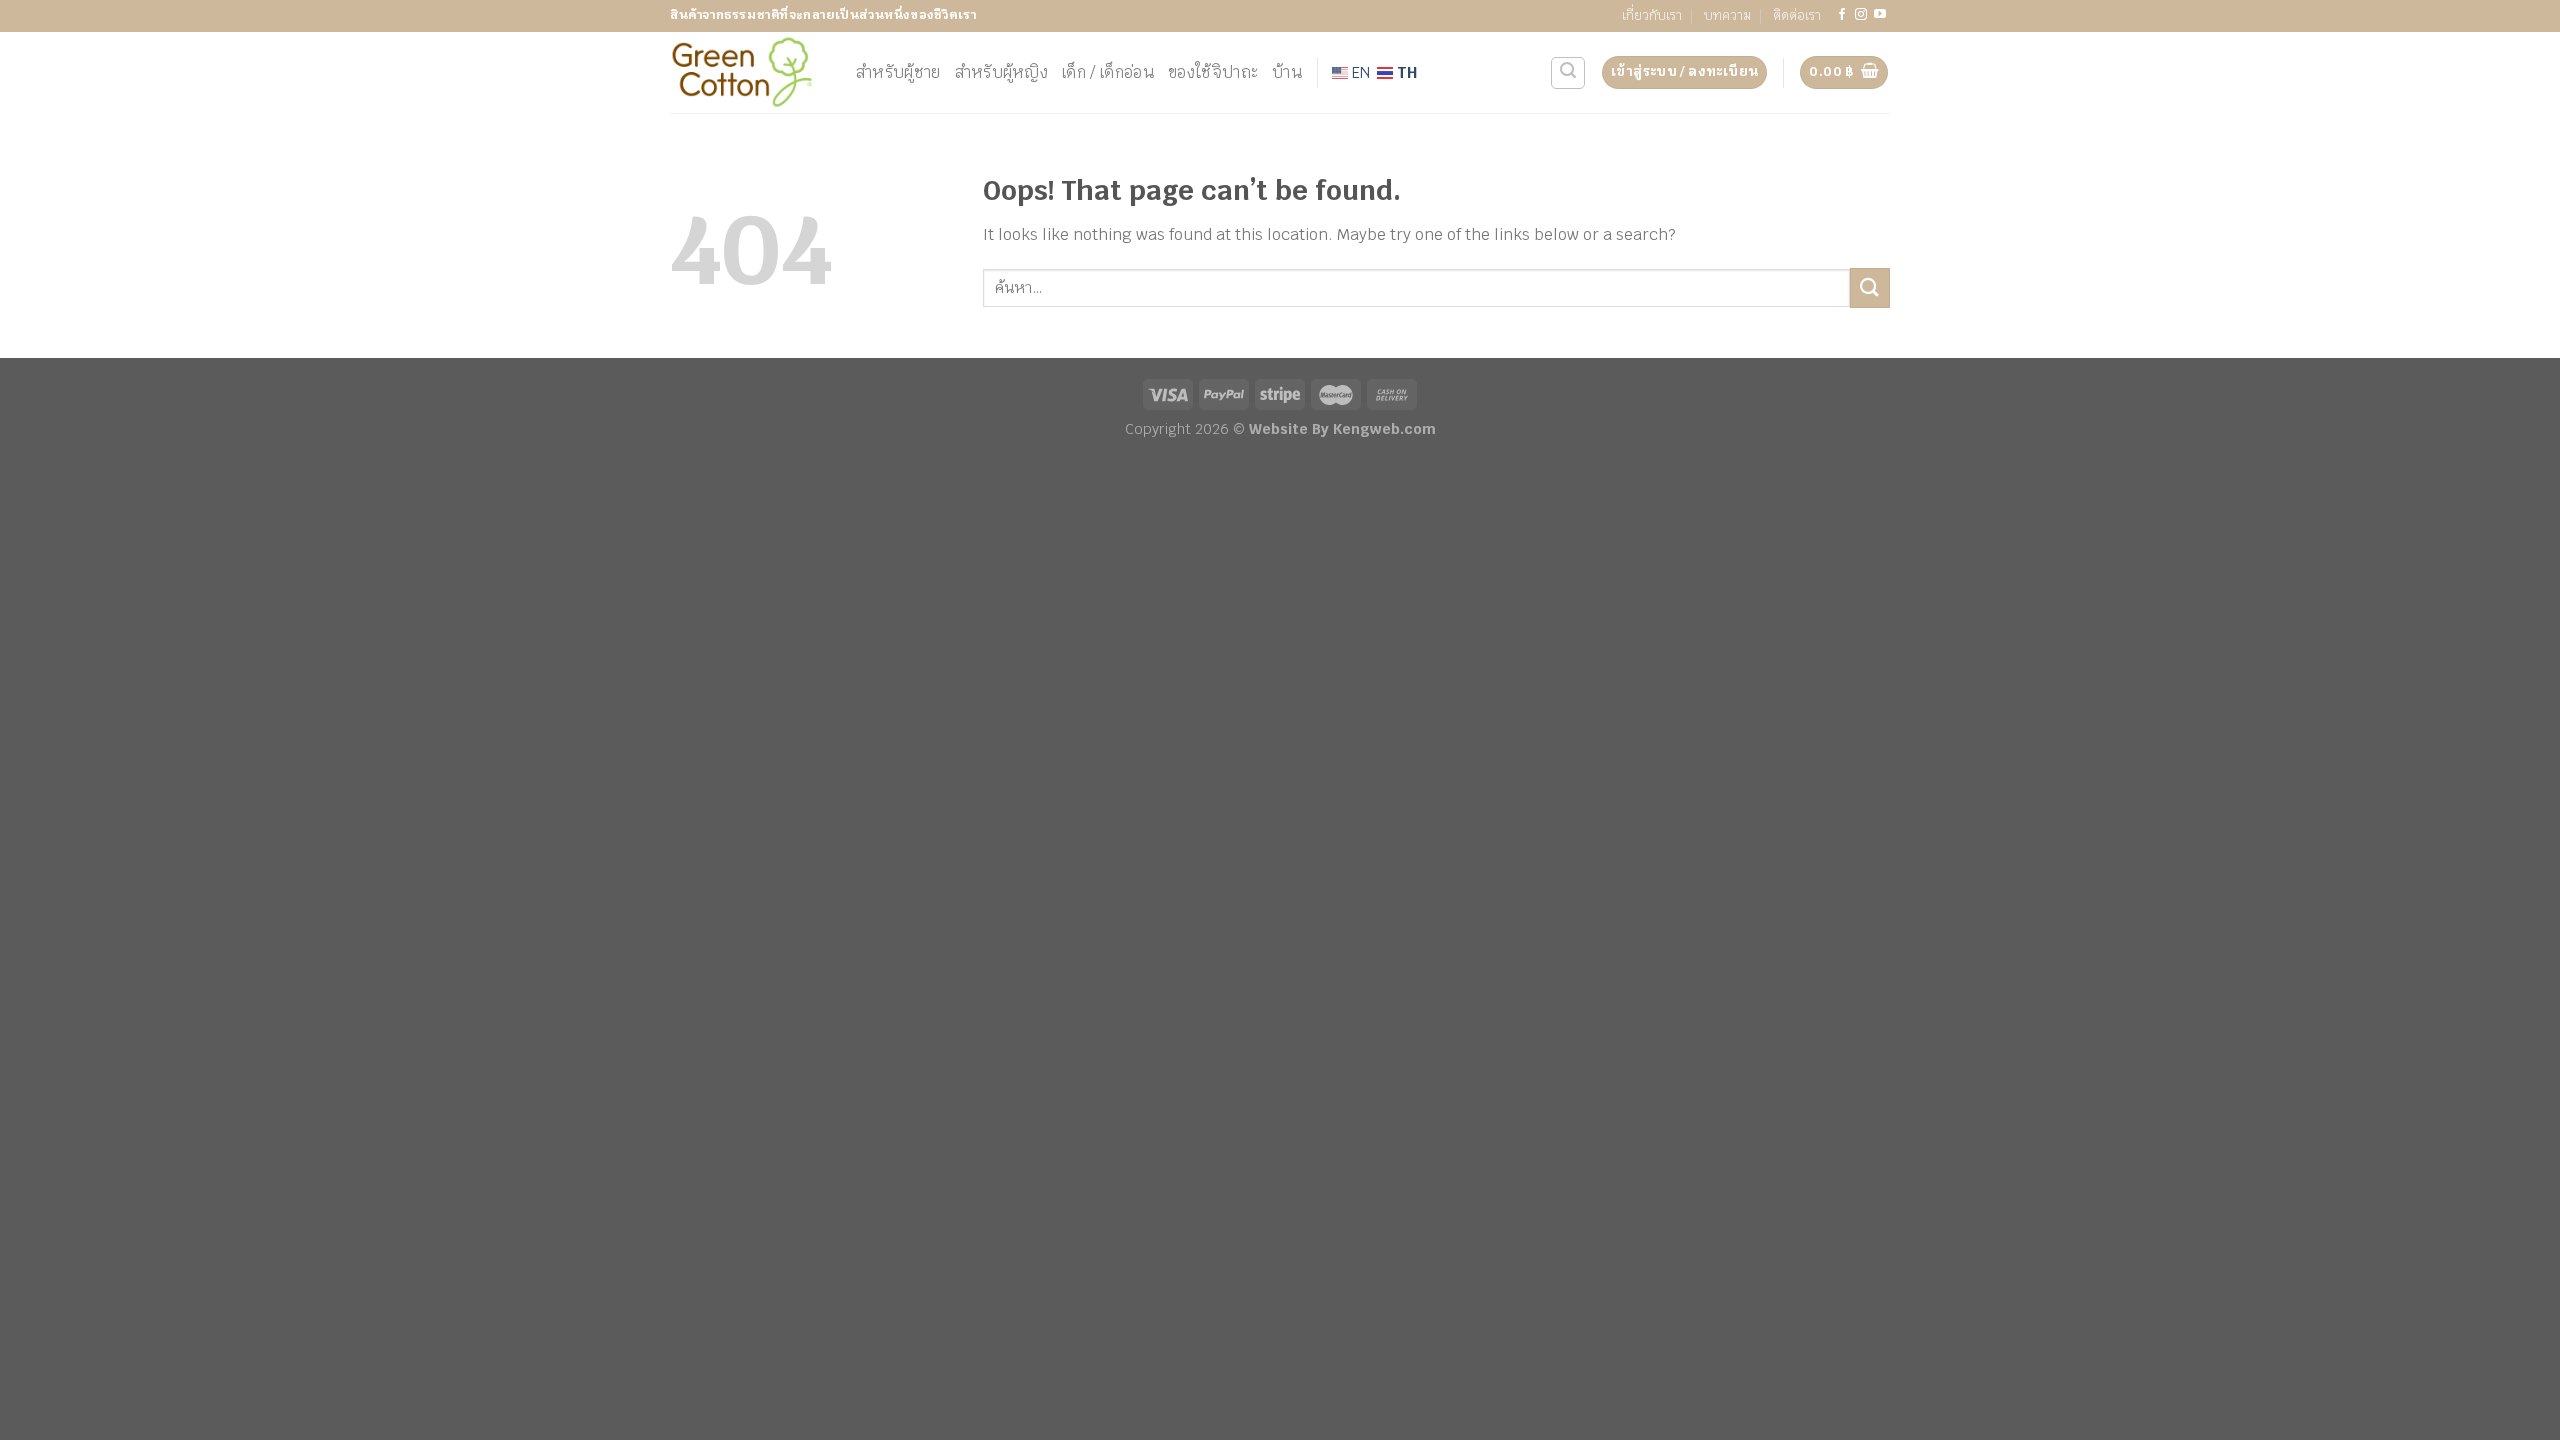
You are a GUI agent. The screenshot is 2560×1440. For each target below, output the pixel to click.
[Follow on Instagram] (1861, 15)
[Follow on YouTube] (1880, 15)
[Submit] (1870, 287)
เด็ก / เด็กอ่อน (1108, 72)
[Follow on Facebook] (1842, 15)
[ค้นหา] (1568, 73)
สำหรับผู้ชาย (898, 72)
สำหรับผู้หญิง (1002, 72)
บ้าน (1287, 72)
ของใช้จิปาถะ (1213, 72)
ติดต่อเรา (1797, 15)
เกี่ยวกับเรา (1652, 15)
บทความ (1727, 15)
